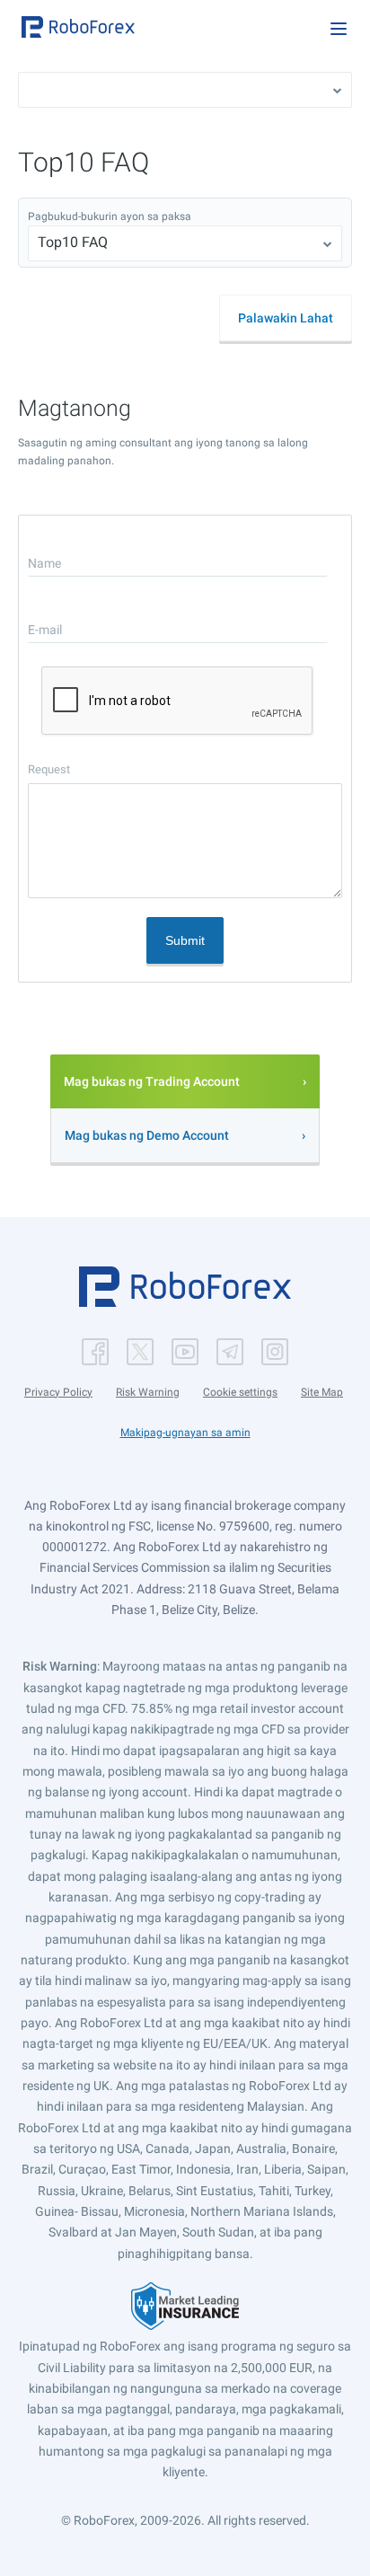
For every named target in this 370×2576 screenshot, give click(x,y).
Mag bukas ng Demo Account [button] (147, 1135)
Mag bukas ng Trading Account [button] (152, 1081)
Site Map (322, 1392)
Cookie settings (240, 1392)
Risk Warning (148, 1392)
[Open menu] (339, 29)
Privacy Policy (58, 1392)
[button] (78, 27)
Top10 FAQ (73, 242)
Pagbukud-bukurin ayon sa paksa (110, 216)
